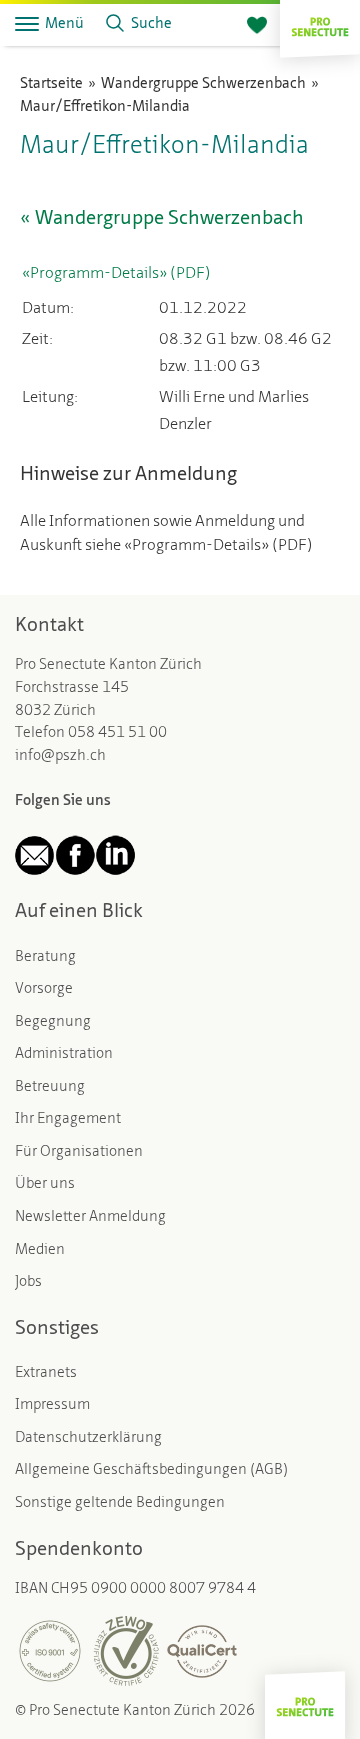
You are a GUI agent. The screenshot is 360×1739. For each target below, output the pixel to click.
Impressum (52, 1405)
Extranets (46, 1373)
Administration (64, 1054)
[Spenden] (257, 26)
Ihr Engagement (68, 1119)
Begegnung (53, 1022)
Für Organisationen (79, 1152)
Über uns (45, 1184)
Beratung (45, 957)
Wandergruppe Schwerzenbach (203, 84)
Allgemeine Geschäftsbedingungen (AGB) (151, 1470)
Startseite (51, 84)
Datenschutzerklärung (88, 1438)
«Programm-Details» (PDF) (116, 274)
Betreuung (50, 1087)
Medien (40, 1250)
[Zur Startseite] (320, 24)
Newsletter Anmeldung (90, 1217)
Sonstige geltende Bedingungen (120, 1503)
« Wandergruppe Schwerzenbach (162, 219)
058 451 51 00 (117, 733)
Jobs (28, 1282)
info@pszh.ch (60, 756)
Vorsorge (44, 989)
